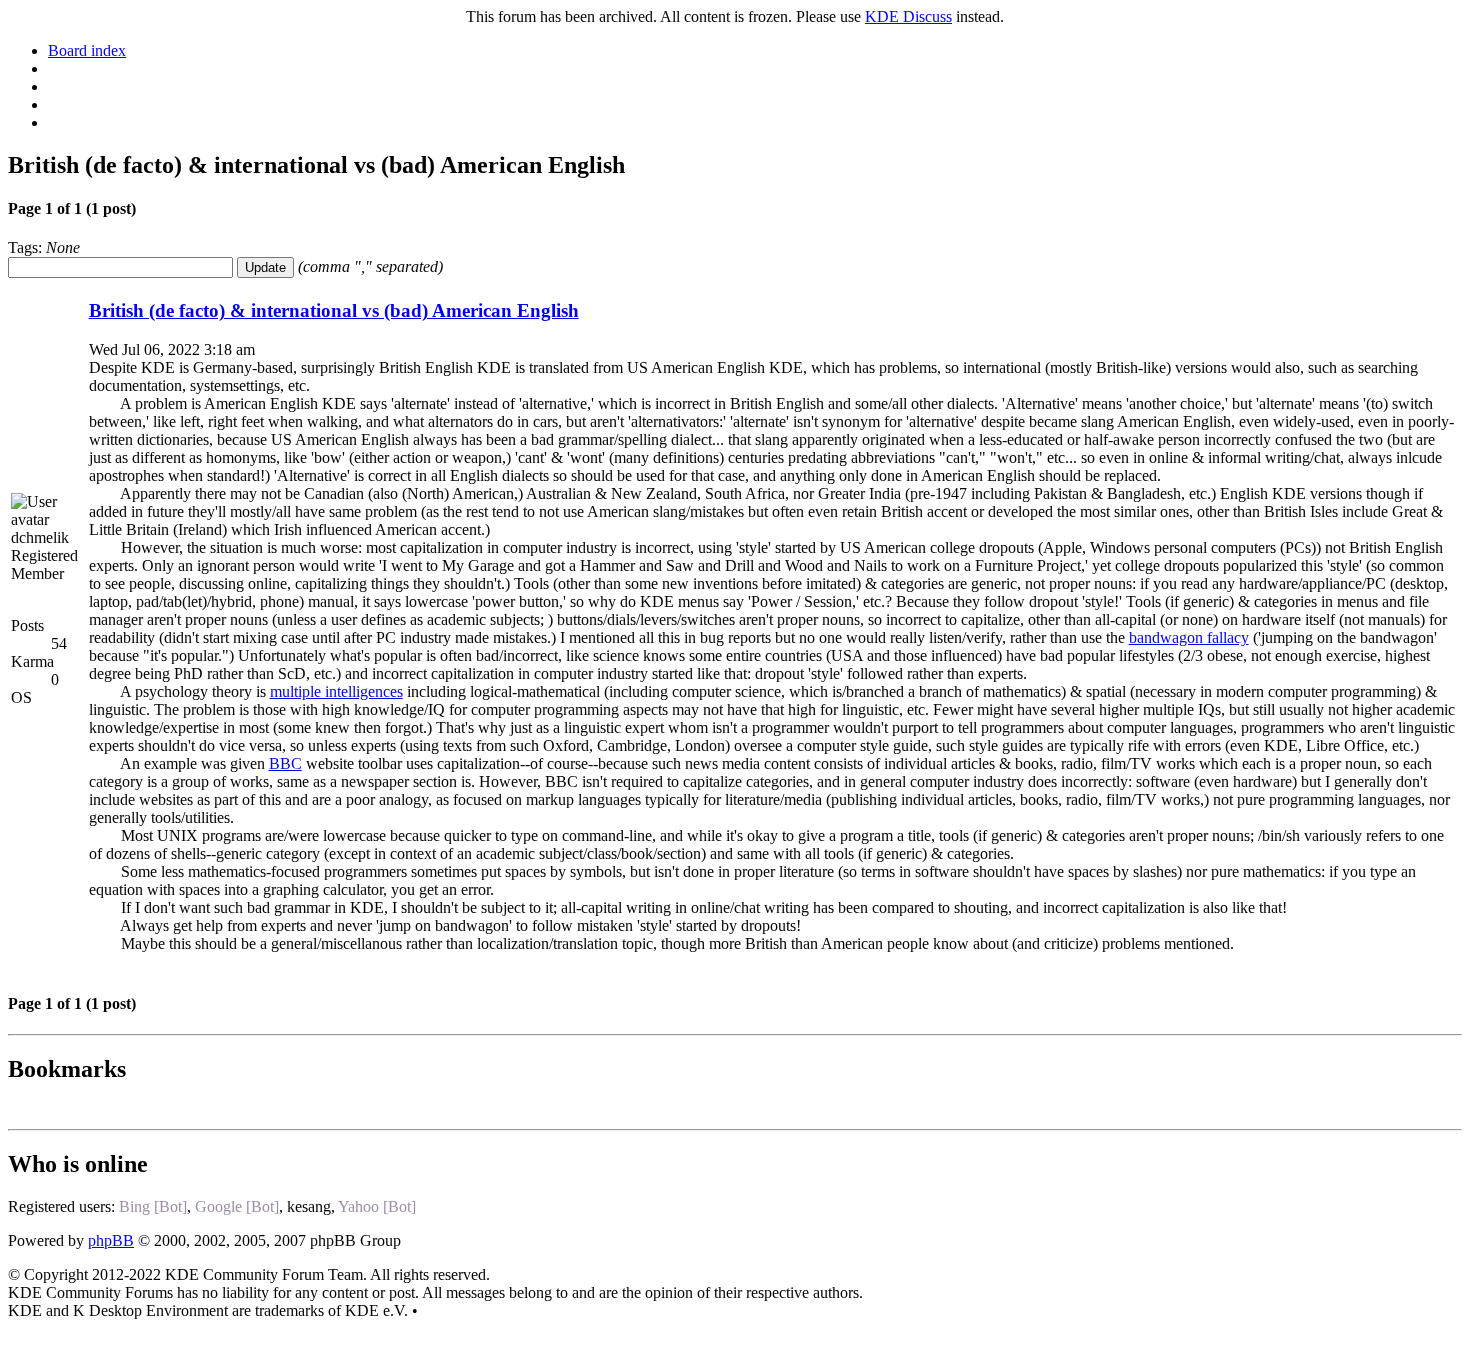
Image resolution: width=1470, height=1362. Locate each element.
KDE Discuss (908, 16)
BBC (285, 763)
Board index (87, 50)
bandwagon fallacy (1189, 637)
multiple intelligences (336, 691)
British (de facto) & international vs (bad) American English (334, 310)
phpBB (111, 1240)
